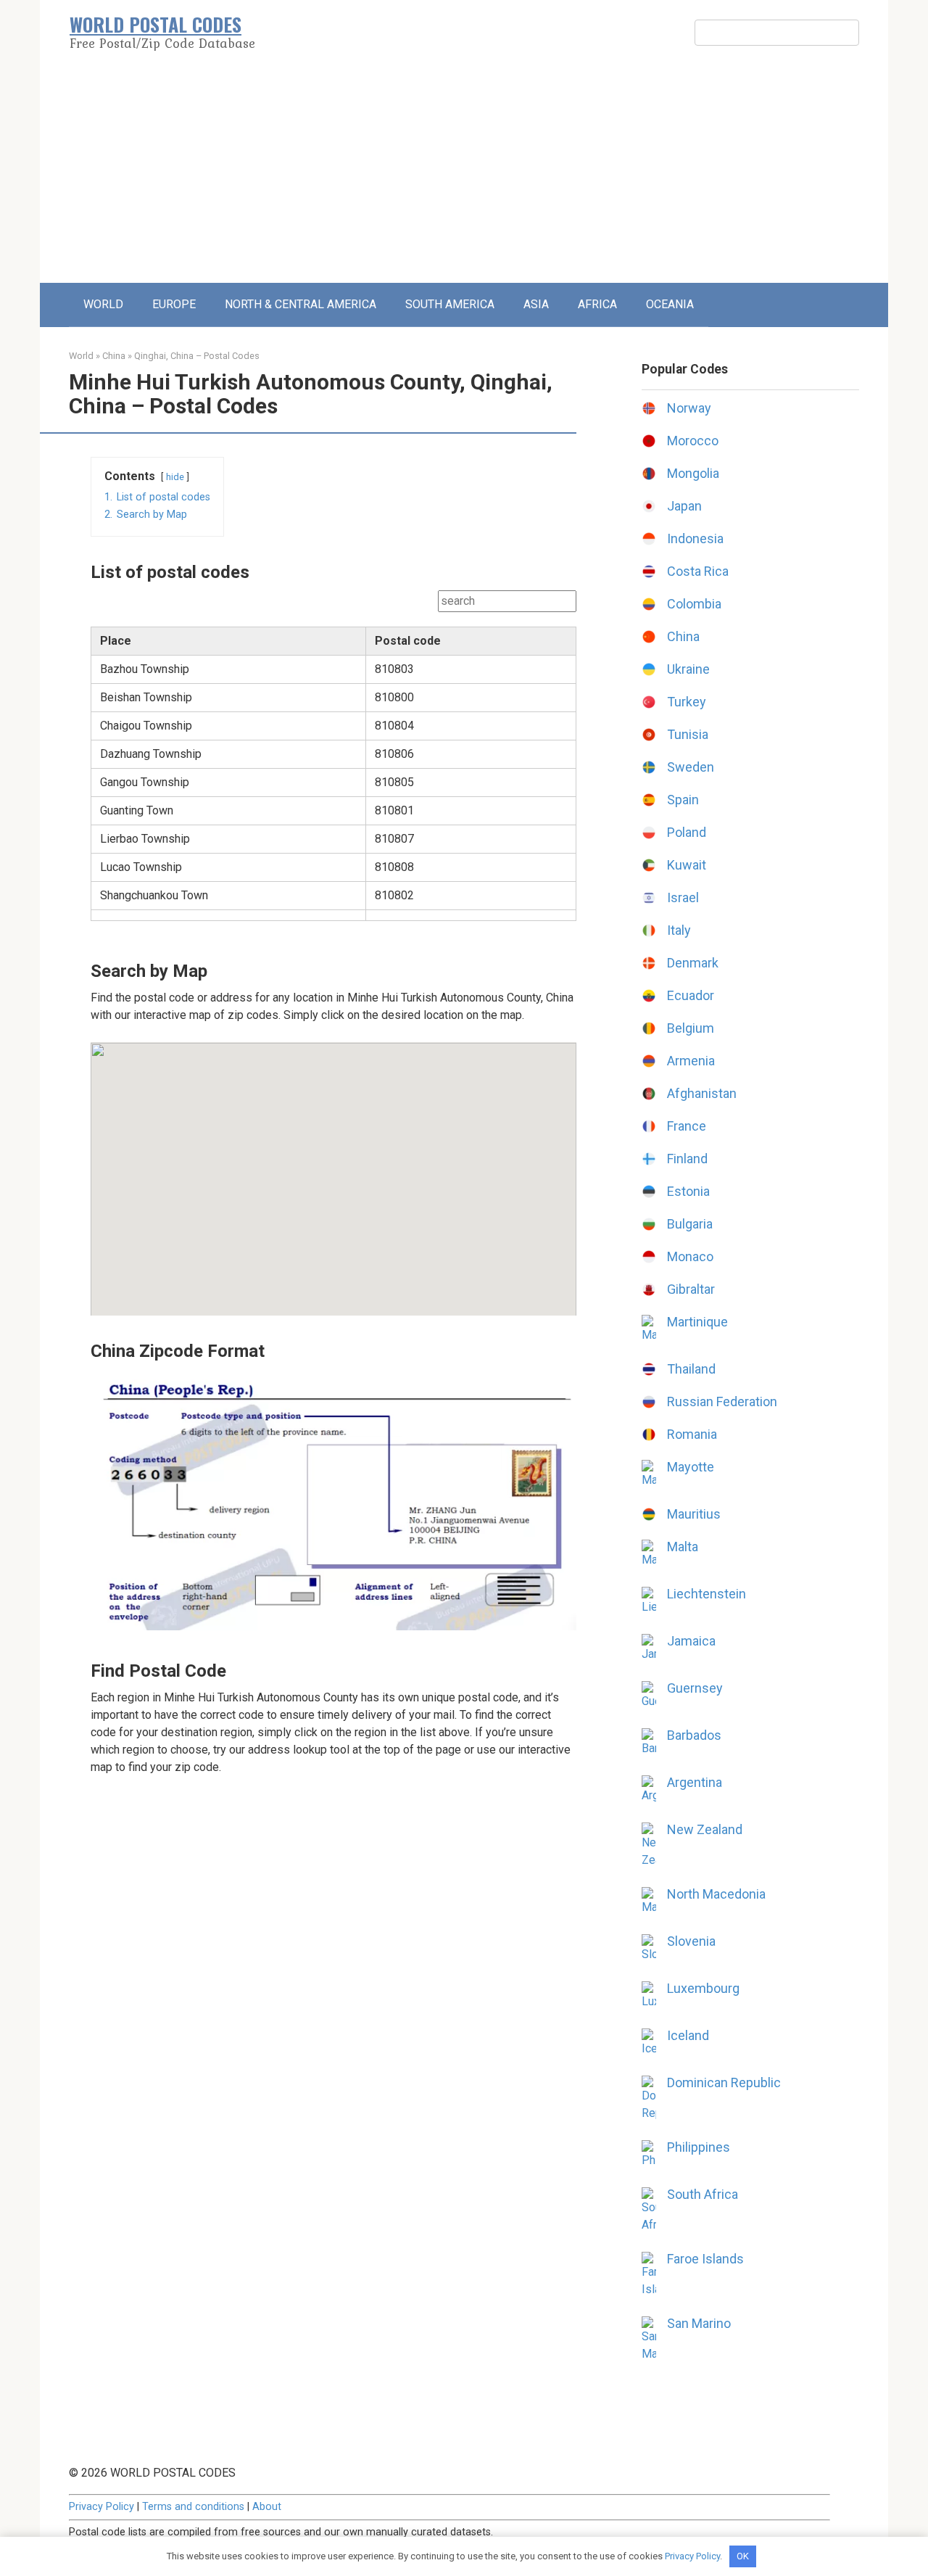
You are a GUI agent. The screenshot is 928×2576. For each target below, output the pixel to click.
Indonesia (695, 538)
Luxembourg (703, 1988)
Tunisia (688, 734)
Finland (687, 1159)
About (267, 2507)
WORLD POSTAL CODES (156, 24)
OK (743, 2556)
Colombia (694, 604)
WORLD (103, 304)
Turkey (687, 702)
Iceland (688, 2035)
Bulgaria (690, 1224)
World (81, 356)
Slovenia (691, 1941)
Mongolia (693, 473)
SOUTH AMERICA (450, 304)
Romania (692, 1434)
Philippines (699, 2147)
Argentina (695, 1782)
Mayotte (691, 1467)
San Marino (699, 2323)
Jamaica (691, 1641)
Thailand (691, 1369)
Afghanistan (702, 1093)
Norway (689, 408)
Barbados (694, 1735)
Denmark (693, 963)
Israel (683, 897)
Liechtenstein (707, 1594)
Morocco (693, 441)
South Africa (703, 2194)
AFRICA (597, 304)
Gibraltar (691, 1289)
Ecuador (691, 995)
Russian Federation (722, 1401)
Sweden (691, 767)
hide (175, 477)
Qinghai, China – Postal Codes (197, 356)
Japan (684, 506)
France (687, 1126)
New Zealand (705, 1829)
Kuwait (687, 865)
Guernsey (695, 1688)
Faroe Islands (705, 2259)
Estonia (688, 1191)
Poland (687, 832)
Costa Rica (698, 571)
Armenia (691, 1061)
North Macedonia (716, 1894)
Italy (679, 930)
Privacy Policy (101, 2507)
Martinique (697, 1322)
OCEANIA (670, 304)
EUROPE (174, 304)
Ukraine (688, 669)
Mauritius (694, 1514)
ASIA (536, 304)
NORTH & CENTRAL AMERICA (301, 304)
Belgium (691, 1028)
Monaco (690, 1256)
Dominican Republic (724, 2082)
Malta (683, 1547)
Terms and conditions (193, 2507)
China (114, 356)
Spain (683, 800)
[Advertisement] (464, 174)
